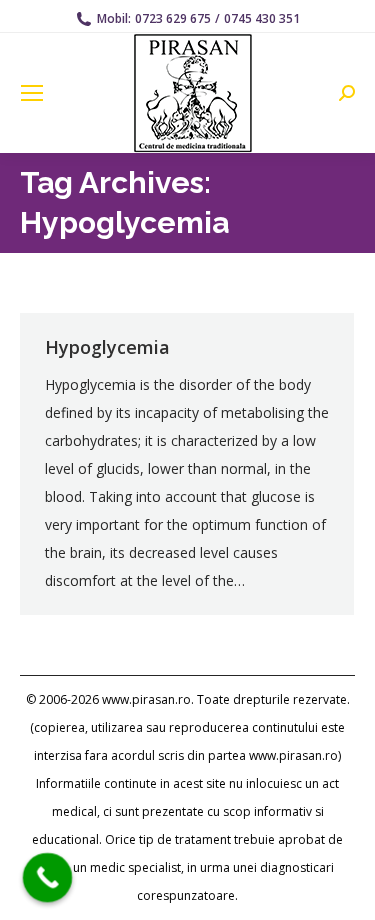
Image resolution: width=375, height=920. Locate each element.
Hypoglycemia (107, 347)
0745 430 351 (262, 18)
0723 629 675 (173, 18)
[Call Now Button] (48, 878)
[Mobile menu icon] (32, 93)
